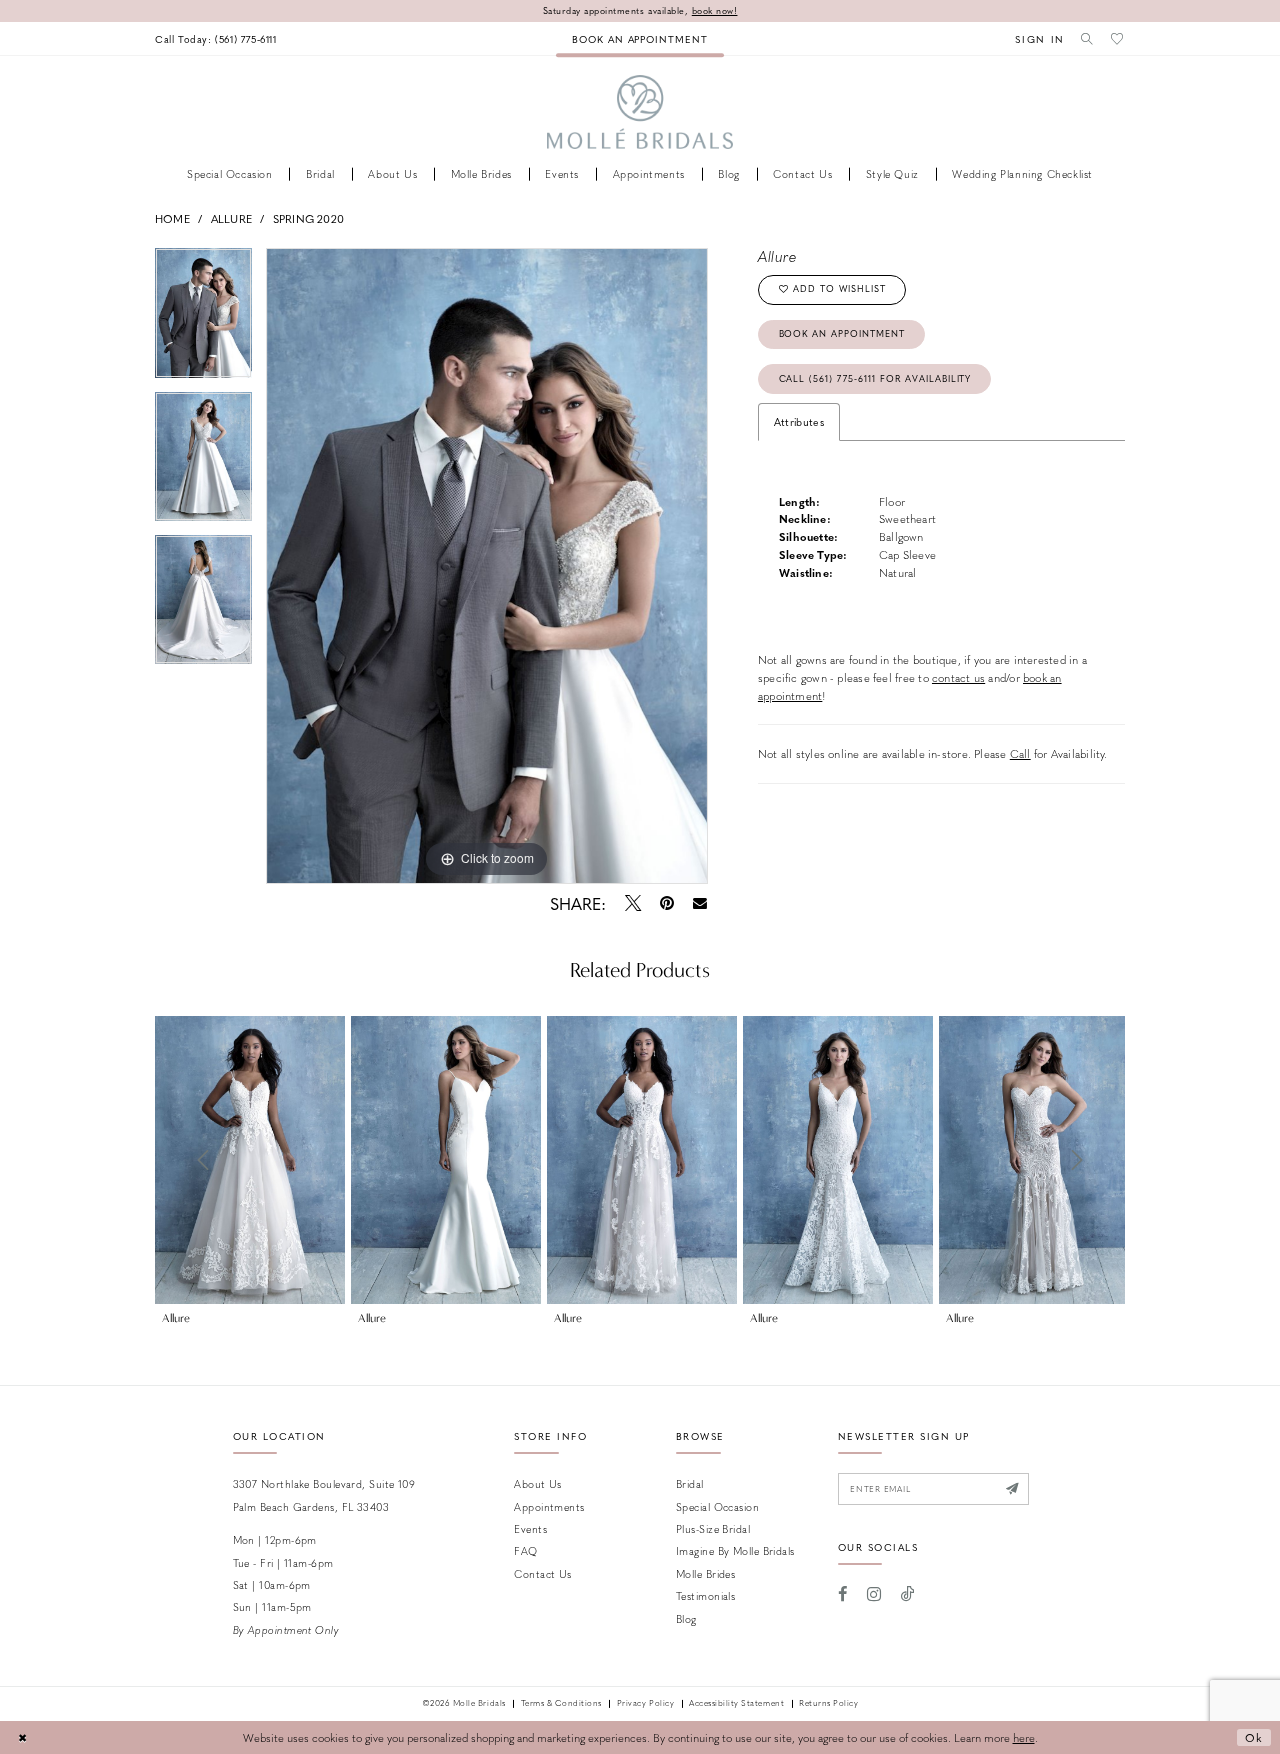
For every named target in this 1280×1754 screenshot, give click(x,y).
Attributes (799, 421)
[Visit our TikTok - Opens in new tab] (908, 1594)
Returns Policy (828, 1704)
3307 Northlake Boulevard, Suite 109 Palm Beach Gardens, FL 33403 (324, 1494)
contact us (958, 677)
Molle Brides (705, 1573)
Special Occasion (717, 1506)
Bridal (690, 1483)
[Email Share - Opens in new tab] (700, 903)
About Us (538, 1483)
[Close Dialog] (22, 1738)
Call (1020, 753)
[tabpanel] (203, 319)
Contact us (542, 1573)
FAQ (525, 1550)
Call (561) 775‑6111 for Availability (875, 378)
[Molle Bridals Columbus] (640, 112)
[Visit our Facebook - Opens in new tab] (843, 1594)
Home (172, 218)
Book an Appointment (842, 333)
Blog (686, 1618)
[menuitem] (216, 38)
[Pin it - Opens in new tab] (666, 903)
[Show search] (1088, 38)
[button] (1040, 38)
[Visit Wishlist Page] (1118, 38)
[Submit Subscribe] (1013, 1488)
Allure (231, 218)
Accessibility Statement (736, 1704)
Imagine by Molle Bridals (735, 1550)
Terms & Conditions (561, 1704)
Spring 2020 (308, 218)
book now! (715, 10)
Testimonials (705, 1595)
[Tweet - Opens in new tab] (632, 903)
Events (530, 1528)
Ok (1254, 1737)
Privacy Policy (645, 1704)
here (1024, 1737)
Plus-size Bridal (713, 1528)
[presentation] (250, 1160)
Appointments (549, 1506)
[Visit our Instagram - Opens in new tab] (874, 1594)
